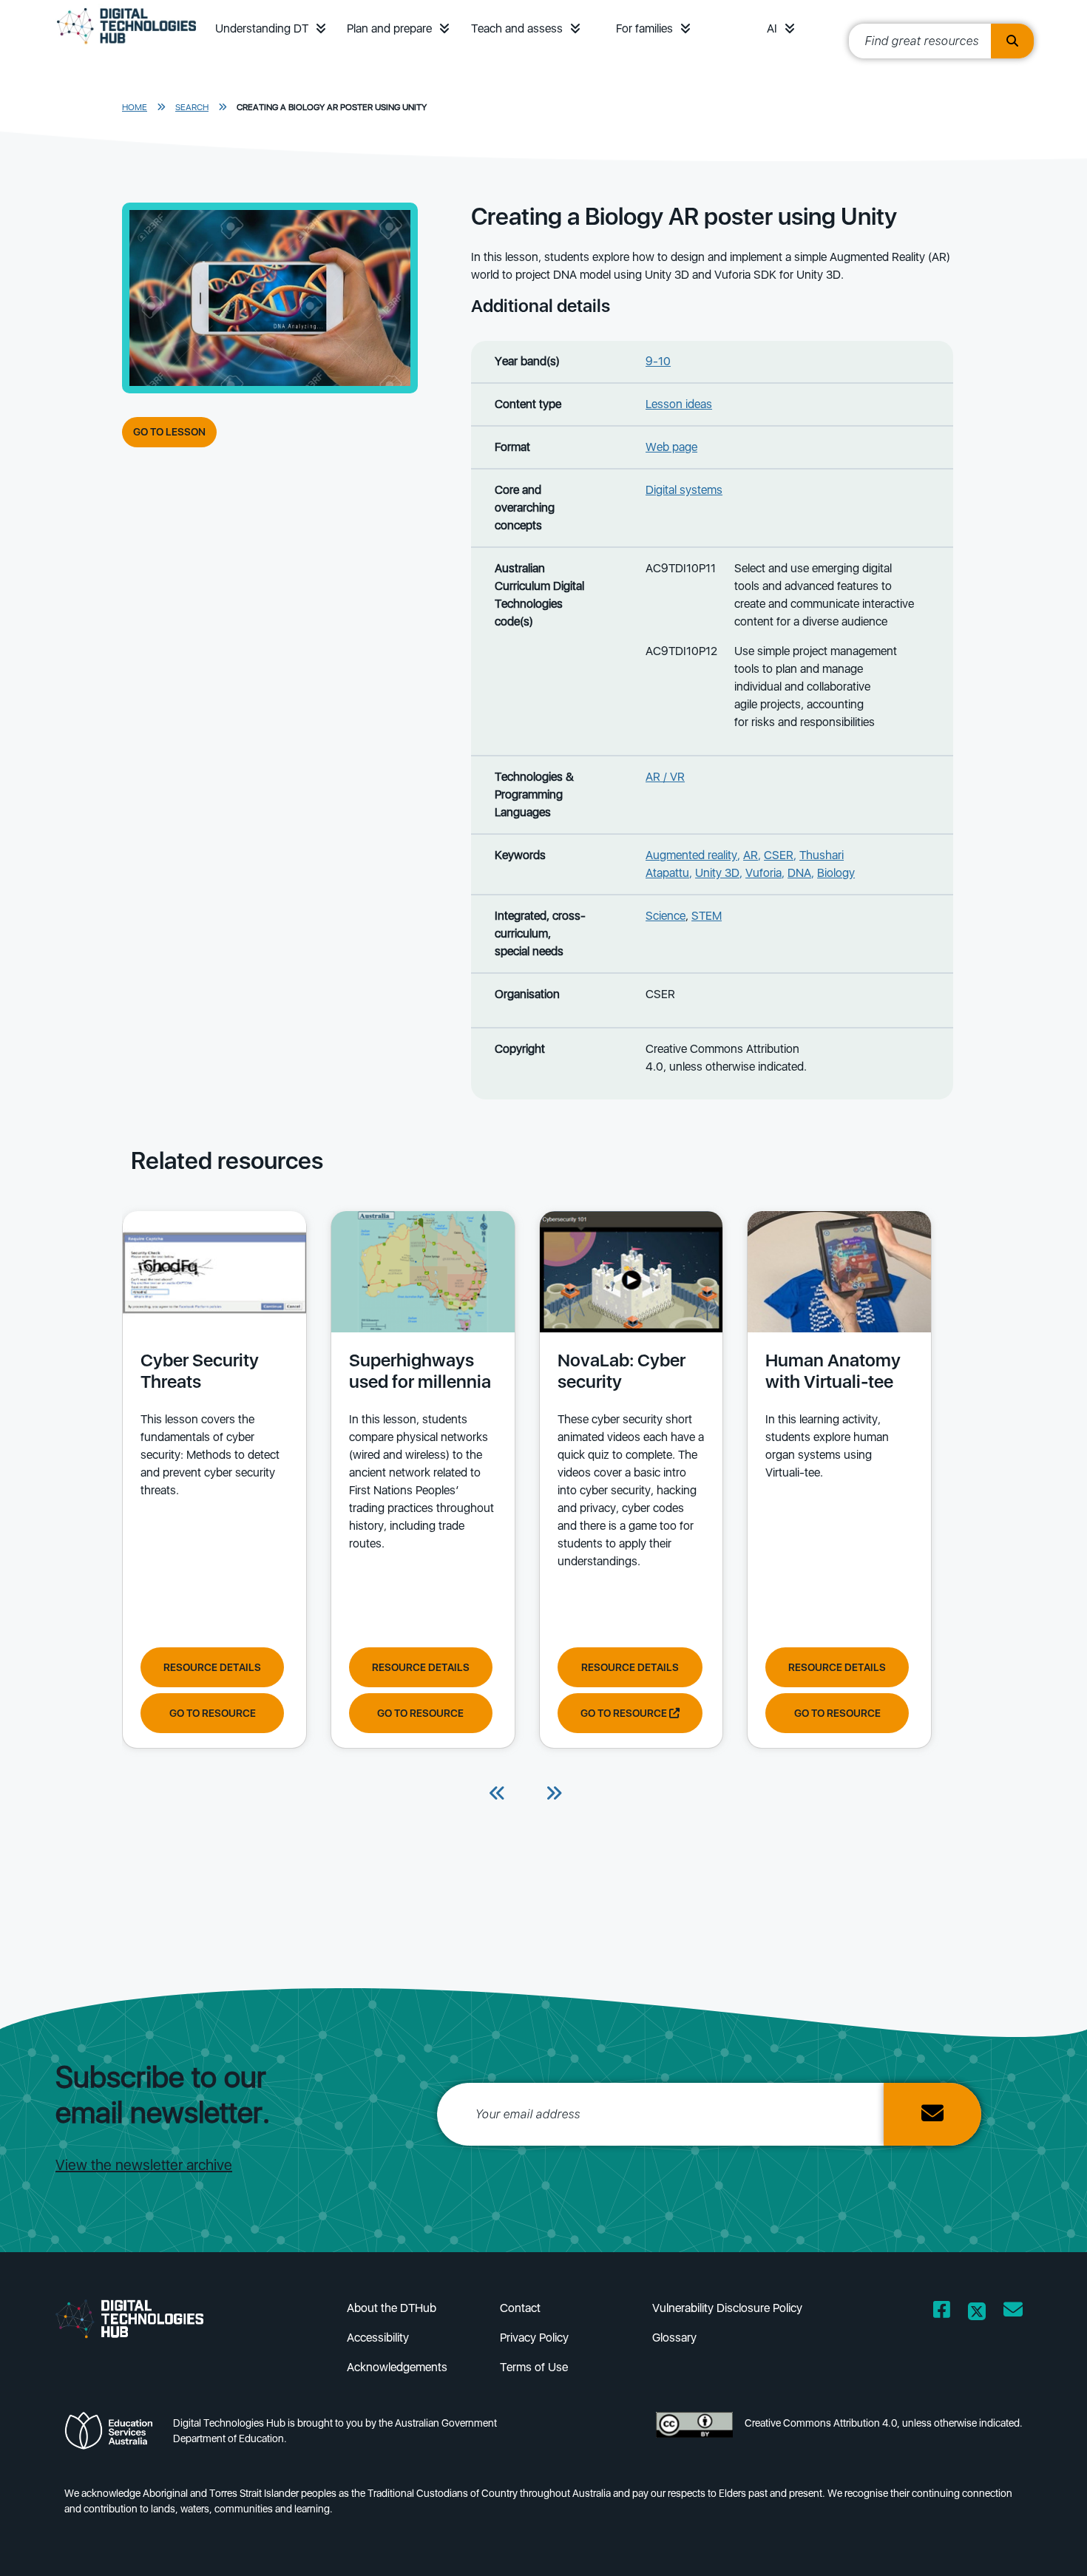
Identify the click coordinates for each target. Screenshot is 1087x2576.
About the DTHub (392, 2308)
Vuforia (763, 873)
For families (644, 28)
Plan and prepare (389, 28)
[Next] (554, 1794)
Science (666, 916)
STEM (707, 916)
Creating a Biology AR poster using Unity (332, 107)
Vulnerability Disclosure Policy (727, 2308)
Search (192, 107)
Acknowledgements (397, 2367)
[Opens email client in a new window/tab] (1013, 2312)
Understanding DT (262, 28)
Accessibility (378, 2338)
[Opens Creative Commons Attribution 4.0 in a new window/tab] (694, 2435)
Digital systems (684, 490)
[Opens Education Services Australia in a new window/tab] (113, 2435)
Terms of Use (534, 2367)
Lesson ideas (679, 404)
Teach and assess (517, 28)
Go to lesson (169, 432)
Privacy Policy (534, 2338)
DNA (799, 873)
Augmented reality (691, 855)
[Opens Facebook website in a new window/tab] (942, 2312)
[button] (321, 28)
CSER (779, 855)
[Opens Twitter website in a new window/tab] (977, 2312)
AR (751, 855)
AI (772, 28)
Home (135, 107)
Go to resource (213, 1713)
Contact (520, 2308)
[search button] (1012, 41)
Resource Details (212, 1667)
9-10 (658, 361)
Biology (836, 873)
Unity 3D (717, 873)
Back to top (1036, 2543)
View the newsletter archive (144, 2165)
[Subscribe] (932, 2114)
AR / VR (665, 777)
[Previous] (498, 1794)
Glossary (674, 2338)
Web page (671, 447)
